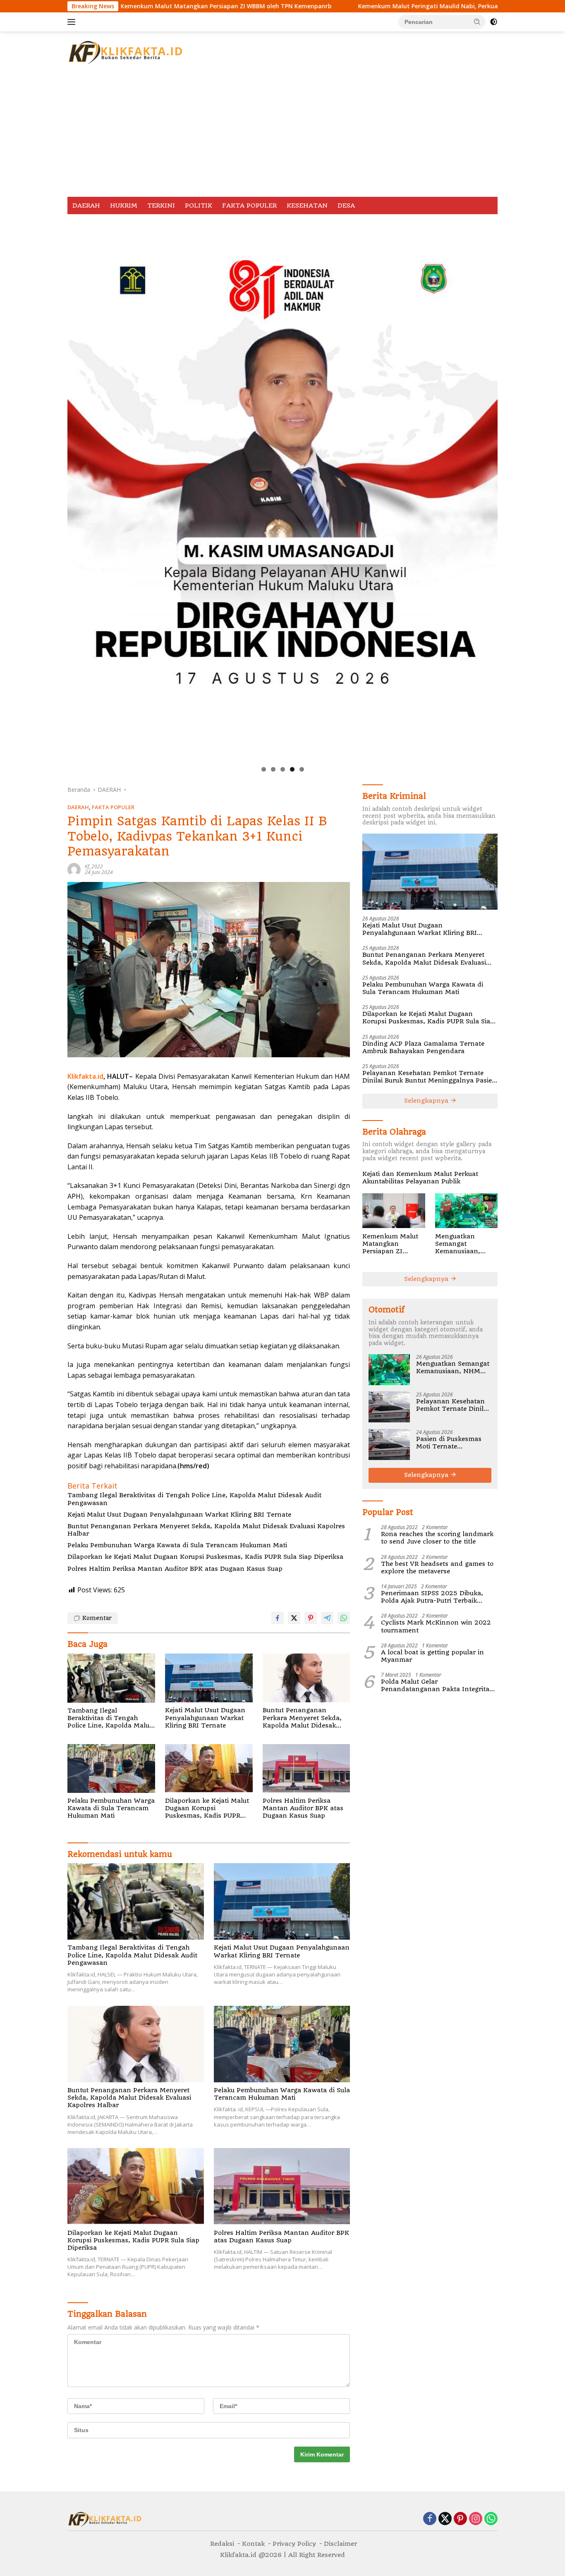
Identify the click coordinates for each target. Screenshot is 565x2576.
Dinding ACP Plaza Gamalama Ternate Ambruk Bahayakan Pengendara (423, 1047)
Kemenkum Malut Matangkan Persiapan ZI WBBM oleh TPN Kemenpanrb (390, 1244)
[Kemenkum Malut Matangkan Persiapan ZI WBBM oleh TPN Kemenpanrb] (394, 1211)
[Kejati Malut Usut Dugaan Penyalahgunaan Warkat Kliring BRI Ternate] (209, 1678)
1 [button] (264, 769)
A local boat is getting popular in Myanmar (432, 1656)
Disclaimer (340, 2544)
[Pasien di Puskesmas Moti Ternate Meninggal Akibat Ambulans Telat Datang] (389, 1445)
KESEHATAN (307, 206)
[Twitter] (445, 2519)
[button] (477, 22)
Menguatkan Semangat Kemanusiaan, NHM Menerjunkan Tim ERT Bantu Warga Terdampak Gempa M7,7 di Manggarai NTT (466, 1244)
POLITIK (199, 206)
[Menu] (73, 22)
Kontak (253, 2544)
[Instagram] (476, 2519)
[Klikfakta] (125, 51)
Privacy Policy (294, 2544)
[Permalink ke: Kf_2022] (74, 869)
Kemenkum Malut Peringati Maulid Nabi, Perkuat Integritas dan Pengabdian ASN (355, 6)
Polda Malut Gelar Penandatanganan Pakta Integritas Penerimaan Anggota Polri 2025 (437, 1685)
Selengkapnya (427, 1101)
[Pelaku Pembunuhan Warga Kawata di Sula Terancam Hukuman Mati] (111, 1769)
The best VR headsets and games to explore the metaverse (437, 1567)
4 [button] (292, 769)
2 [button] (273, 769)
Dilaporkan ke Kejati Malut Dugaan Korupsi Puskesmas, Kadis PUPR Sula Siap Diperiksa (205, 1557)
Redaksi (222, 2544)
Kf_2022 (94, 866)
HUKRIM (124, 206)
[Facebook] (430, 2519)
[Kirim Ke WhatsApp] (344, 1618)
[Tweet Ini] (294, 1618)
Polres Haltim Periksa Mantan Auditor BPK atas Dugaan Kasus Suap (175, 1569)
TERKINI (161, 206)
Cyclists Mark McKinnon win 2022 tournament (436, 1626)
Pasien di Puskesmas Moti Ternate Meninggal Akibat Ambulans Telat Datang (449, 1442)
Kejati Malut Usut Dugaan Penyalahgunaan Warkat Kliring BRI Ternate (179, 1515)
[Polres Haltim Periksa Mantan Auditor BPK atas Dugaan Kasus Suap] (306, 1769)
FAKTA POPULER (249, 206)
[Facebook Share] (278, 1618)
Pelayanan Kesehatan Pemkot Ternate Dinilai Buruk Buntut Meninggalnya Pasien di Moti (429, 1076)
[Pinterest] (460, 2519)
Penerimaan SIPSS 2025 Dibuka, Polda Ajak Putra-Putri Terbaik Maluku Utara (432, 1596)
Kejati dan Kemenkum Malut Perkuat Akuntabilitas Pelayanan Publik (420, 1177)
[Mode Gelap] (494, 22)
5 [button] (302, 769)
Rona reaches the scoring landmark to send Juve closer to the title (437, 1537)
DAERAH (86, 206)
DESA (346, 206)
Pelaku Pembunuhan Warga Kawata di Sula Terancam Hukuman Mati (177, 1545)
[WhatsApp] (491, 2519)
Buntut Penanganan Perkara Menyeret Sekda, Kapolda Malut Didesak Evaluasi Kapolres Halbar (206, 1530)
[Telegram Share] (327, 1618)
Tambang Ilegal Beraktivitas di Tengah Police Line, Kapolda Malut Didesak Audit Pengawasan (194, 1499)
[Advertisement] (282, 135)
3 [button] (283, 769)
